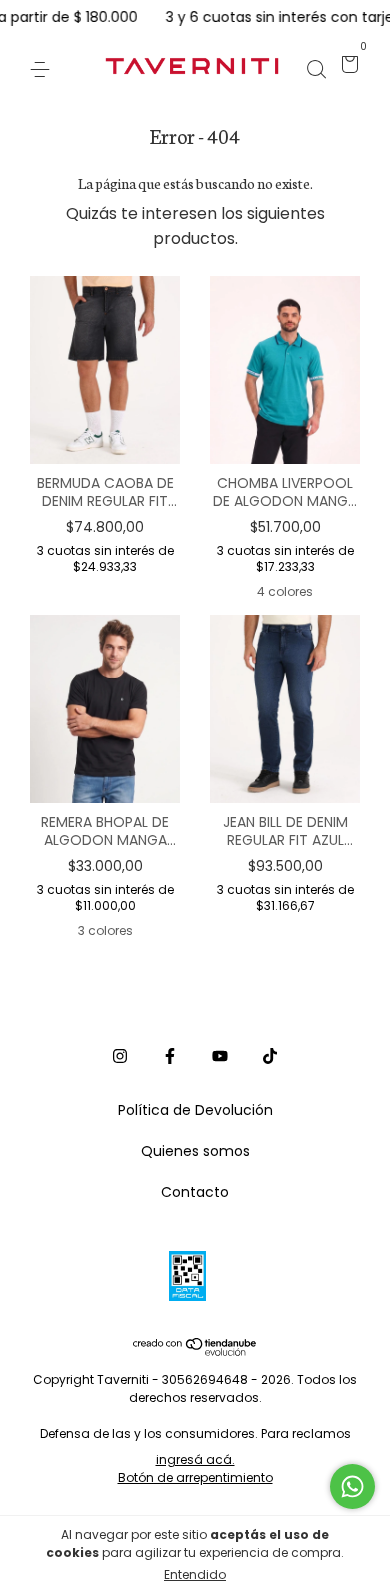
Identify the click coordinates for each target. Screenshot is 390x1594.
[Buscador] (316, 67)
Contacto (195, 1192)
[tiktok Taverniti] (270, 1057)
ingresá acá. (195, 1459)
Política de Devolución (195, 1110)
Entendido (195, 1574)
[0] (346, 67)
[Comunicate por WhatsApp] (352, 1486)
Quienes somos (195, 1151)
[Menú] (43, 67)
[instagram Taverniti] (120, 1057)
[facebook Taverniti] (170, 1057)
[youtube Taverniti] (220, 1057)
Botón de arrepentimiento (195, 1477)
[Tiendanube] (195, 1350)
